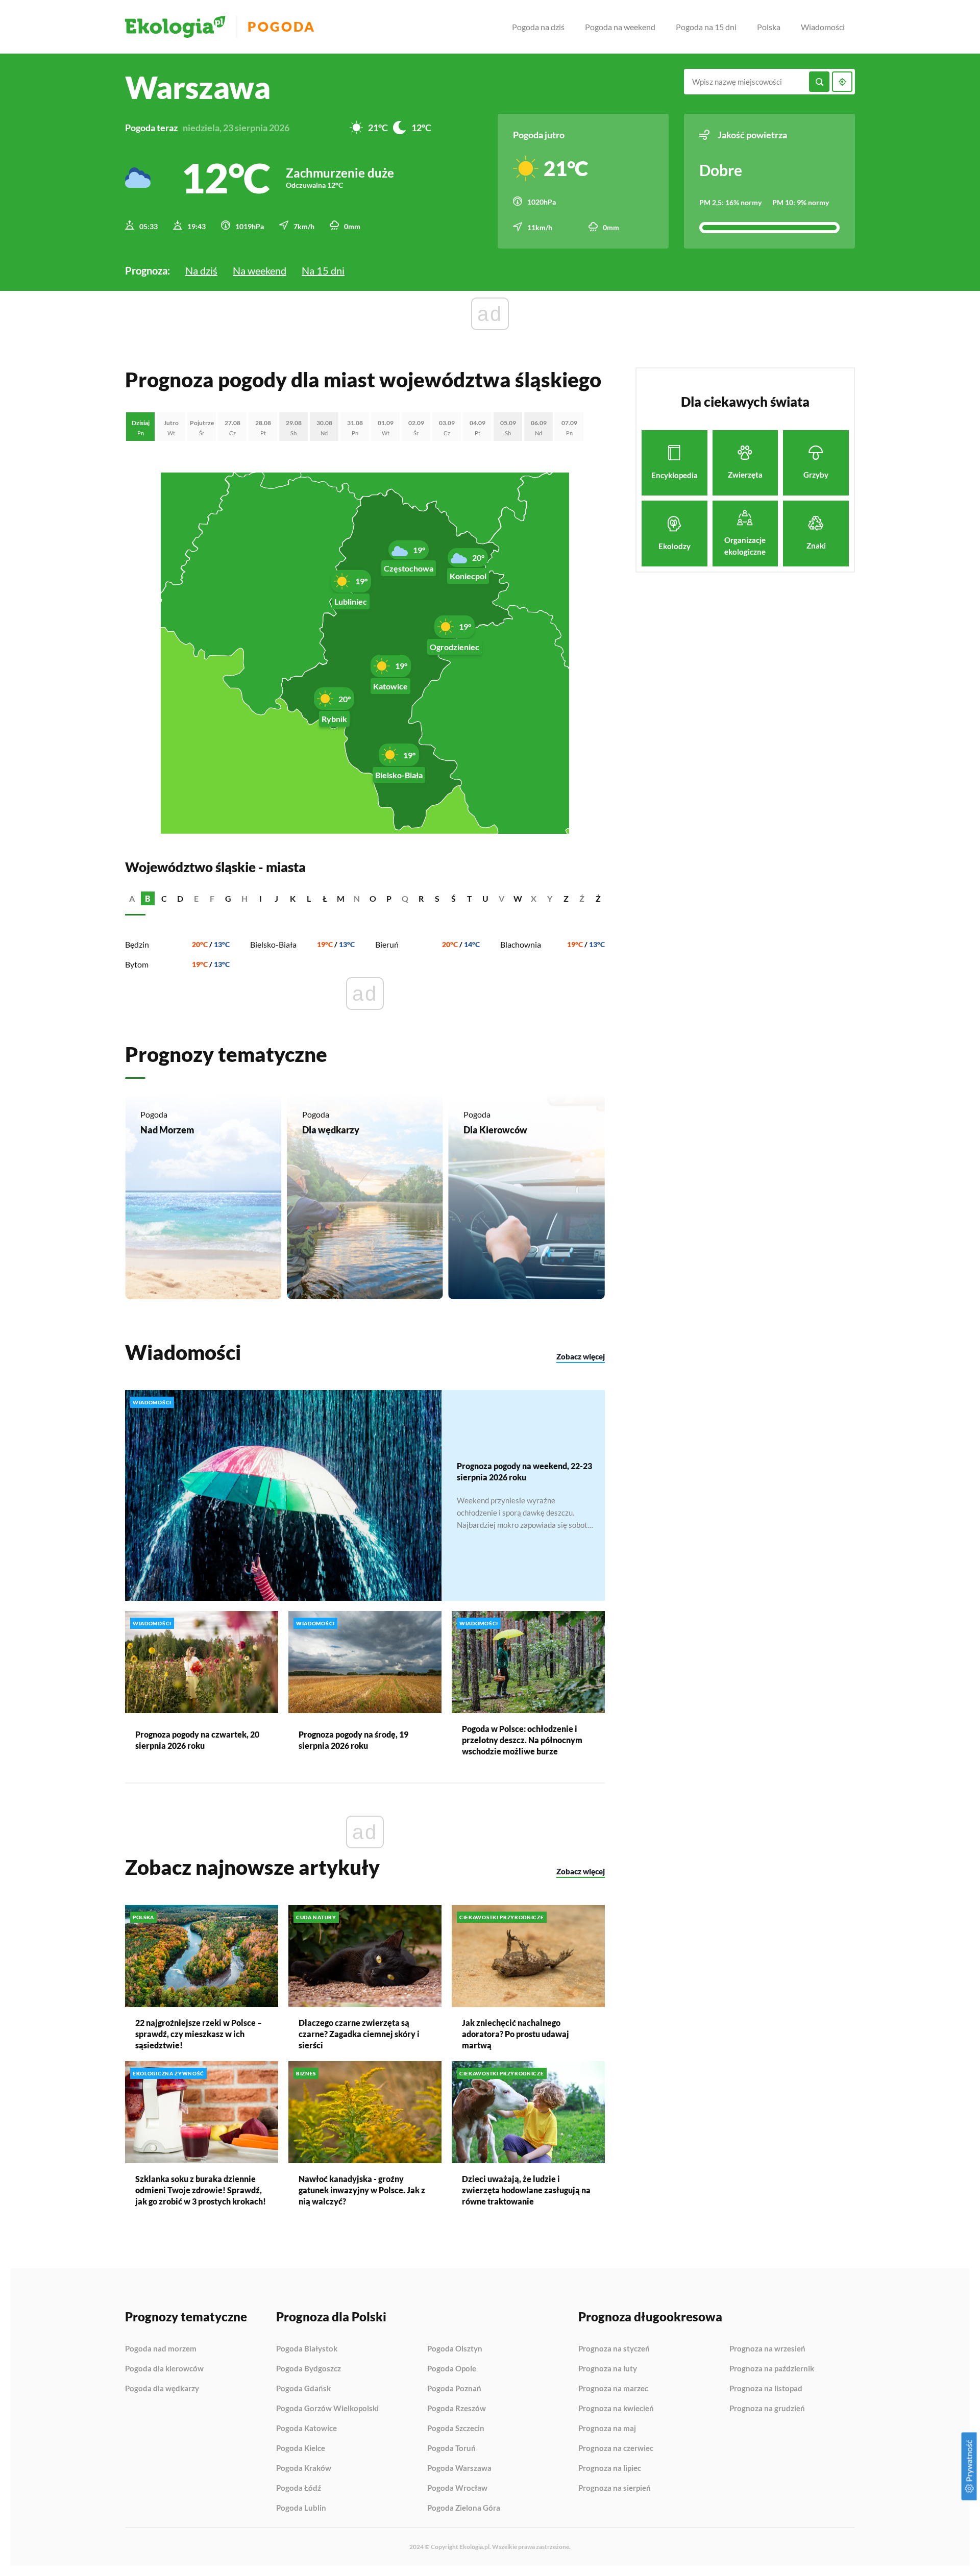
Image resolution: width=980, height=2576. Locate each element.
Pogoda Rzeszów (457, 2409)
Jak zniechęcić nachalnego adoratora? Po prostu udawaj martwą (516, 2034)
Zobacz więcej (581, 1356)
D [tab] (180, 898)
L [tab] (309, 898)
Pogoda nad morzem (161, 2349)
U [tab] (485, 898)
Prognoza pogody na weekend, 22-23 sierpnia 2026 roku (524, 1471)
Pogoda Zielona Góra (464, 2508)
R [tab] (421, 898)
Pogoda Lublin (301, 2508)
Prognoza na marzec (613, 2389)
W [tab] (518, 898)
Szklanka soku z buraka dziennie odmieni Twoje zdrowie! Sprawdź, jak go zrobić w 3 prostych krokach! (201, 2190)
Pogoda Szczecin (456, 2429)
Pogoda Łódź (299, 2488)
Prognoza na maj (607, 2429)
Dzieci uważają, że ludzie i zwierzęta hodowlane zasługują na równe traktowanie (526, 2190)
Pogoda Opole (452, 2369)
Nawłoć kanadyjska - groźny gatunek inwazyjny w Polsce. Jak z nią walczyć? (362, 2190)
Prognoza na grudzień (767, 2408)
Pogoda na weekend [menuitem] (620, 27)
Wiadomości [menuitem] (823, 27)
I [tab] (261, 898)
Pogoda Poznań (454, 2389)
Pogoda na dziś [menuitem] (538, 27)
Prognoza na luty (608, 2369)
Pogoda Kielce (301, 2448)
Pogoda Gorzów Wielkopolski (327, 2409)
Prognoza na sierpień (615, 2488)
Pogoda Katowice (307, 2429)
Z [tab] (566, 898)
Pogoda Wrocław (457, 2488)
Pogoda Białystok (307, 2349)
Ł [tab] (325, 898)
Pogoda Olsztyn (455, 2349)
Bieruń (387, 944)
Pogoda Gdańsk (303, 2389)
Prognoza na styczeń (614, 2349)
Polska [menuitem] (769, 27)
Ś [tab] (454, 898)
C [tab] (164, 898)
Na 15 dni (323, 270)
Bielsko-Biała (273, 944)
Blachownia (521, 944)
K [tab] (293, 898)
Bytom (137, 964)
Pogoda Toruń (451, 2448)
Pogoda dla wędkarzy (162, 2388)
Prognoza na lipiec (610, 2468)
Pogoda (281, 27)
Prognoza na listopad (766, 2389)
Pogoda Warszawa (459, 2468)
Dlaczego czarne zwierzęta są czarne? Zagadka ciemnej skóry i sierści (359, 2034)
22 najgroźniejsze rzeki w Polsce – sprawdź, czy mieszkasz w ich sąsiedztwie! (199, 2034)
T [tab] (470, 898)
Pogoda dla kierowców (164, 2369)
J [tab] (276, 898)
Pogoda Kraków (304, 2468)
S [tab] (437, 898)
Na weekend (260, 270)
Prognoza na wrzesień (767, 2349)
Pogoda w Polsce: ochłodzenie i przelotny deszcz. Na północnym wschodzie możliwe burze (522, 1740)
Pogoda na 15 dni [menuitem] (706, 27)
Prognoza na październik (772, 2369)
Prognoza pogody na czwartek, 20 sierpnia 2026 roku (197, 1740)
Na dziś (201, 270)
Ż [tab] (598, 898)
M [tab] (341, 898)
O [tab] (373, 898)
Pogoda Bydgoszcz (309, 2369)
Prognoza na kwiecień (616, 2409)
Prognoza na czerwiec (616, 2448)
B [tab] (148, 898)
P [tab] (389, 898)
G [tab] (228, 898)
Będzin (137, 944)
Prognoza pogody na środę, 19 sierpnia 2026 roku (353, 1740)
